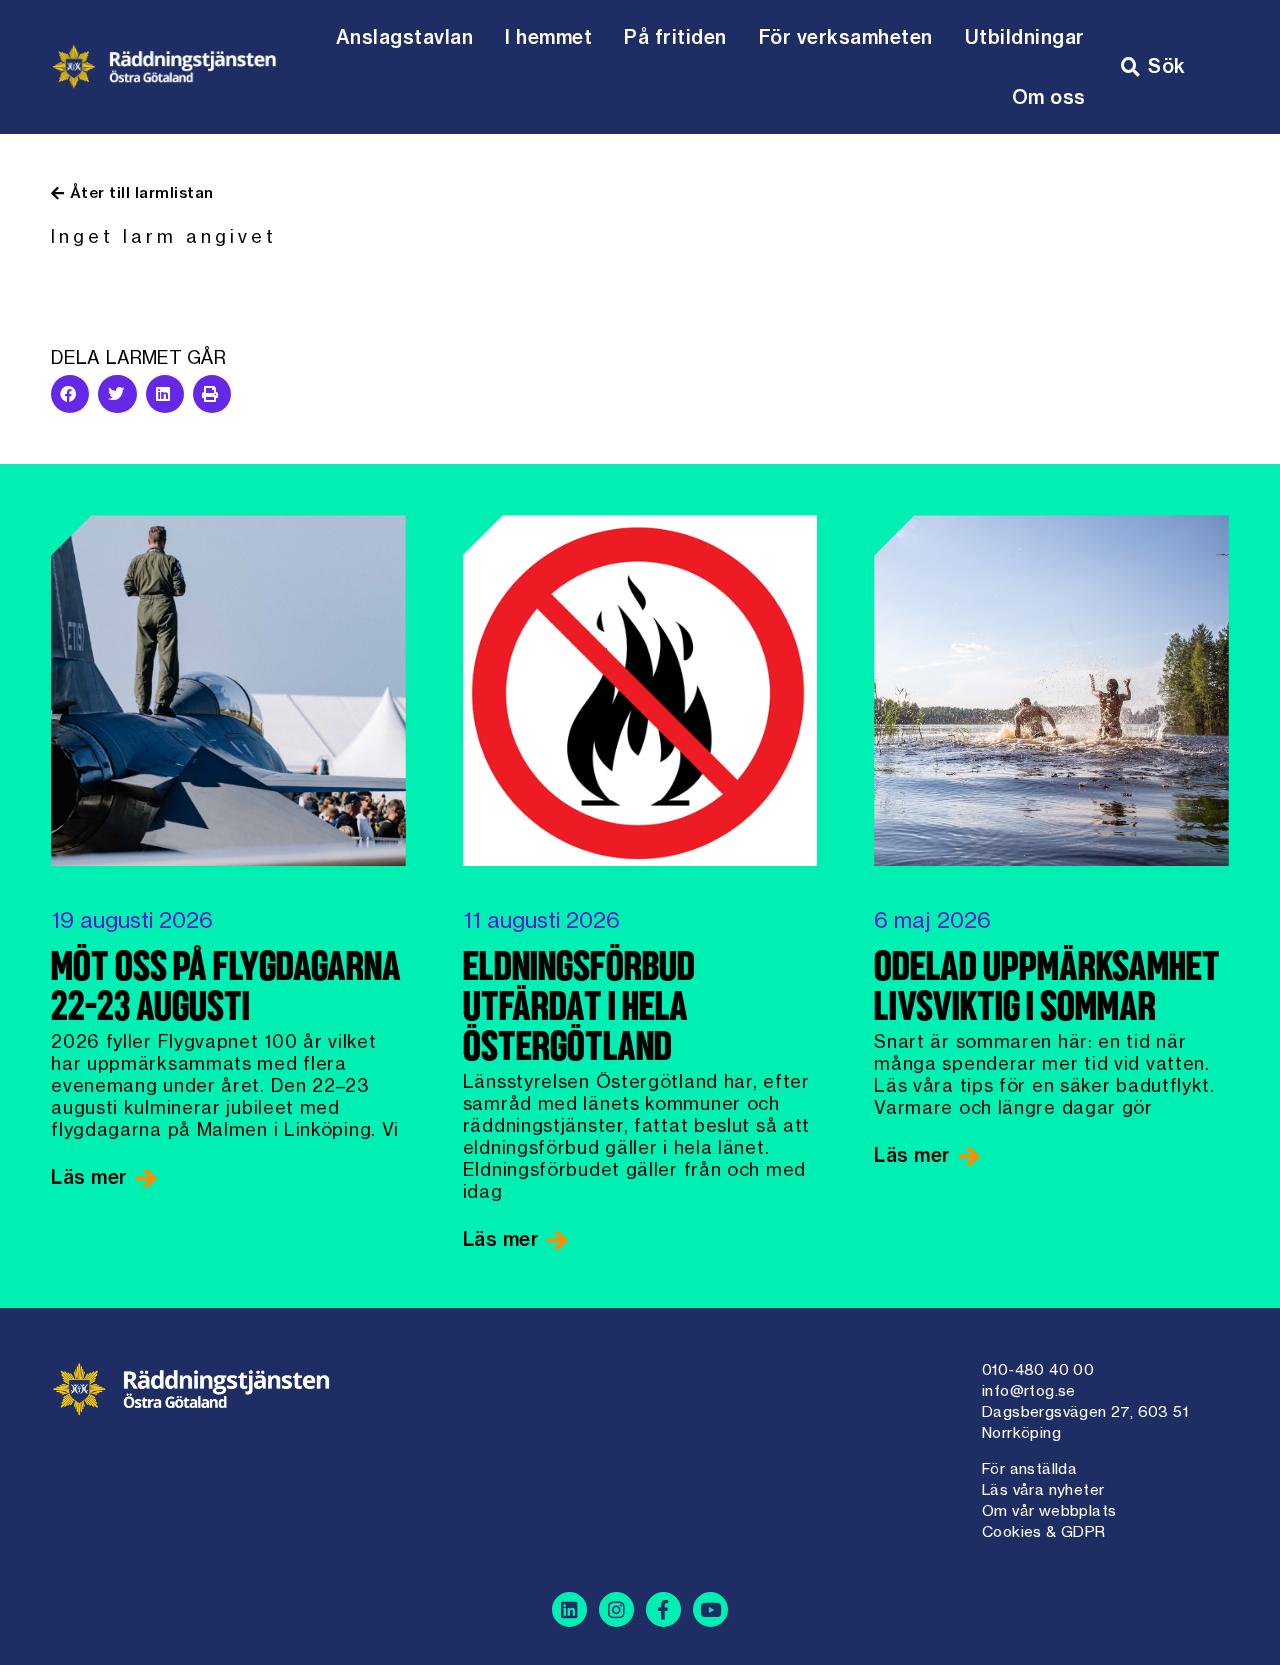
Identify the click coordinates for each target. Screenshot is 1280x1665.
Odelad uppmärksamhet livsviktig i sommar (1047, 989)
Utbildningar (1025, 37)
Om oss (1049, 97)
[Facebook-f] (663, 1609)
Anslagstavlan (405, 37)
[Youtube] (710, 1609)
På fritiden (675, 37)
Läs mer (92, 1177)
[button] (70, 394)
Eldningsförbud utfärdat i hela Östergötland (579, 1009)
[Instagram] (616, 1609)
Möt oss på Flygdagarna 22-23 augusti (226, 989)
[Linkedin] (569, 1609)
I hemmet (548, 37)
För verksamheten (846, 37)
